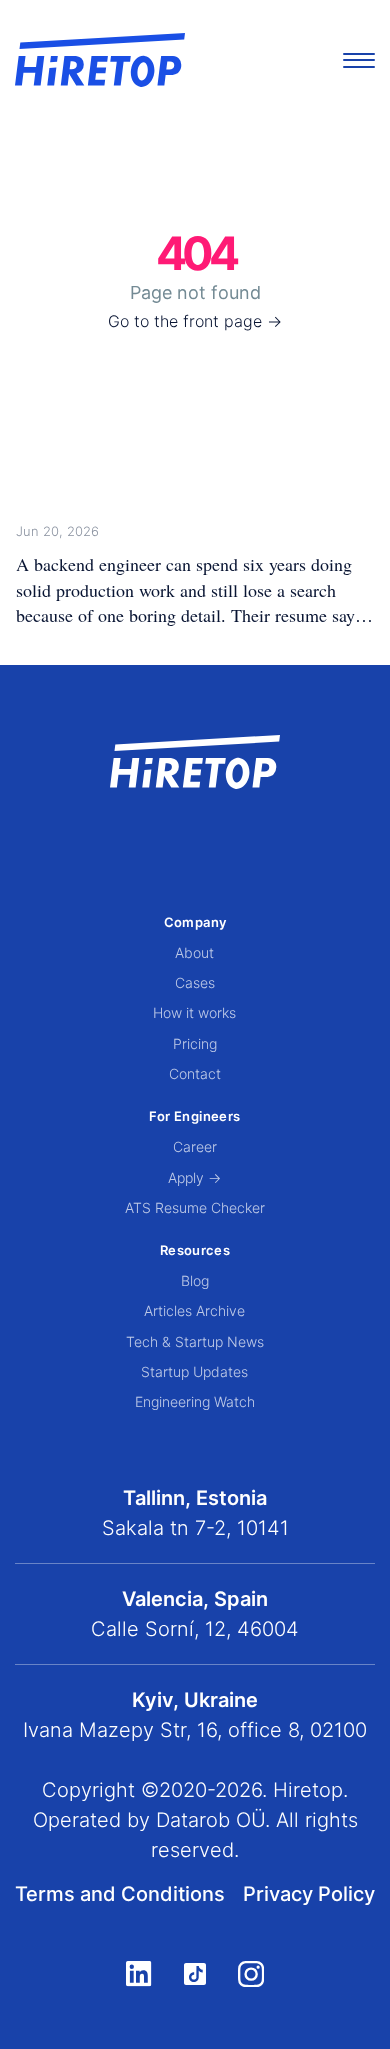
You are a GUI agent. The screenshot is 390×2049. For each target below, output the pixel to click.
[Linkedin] (138, 1973)
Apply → (194, 1177)
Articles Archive (194, 1310)
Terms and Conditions (120, 1894)
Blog (195, 1280)
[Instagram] (251, 1973)
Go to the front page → (195, 321)
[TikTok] (195, 1974)
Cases (195, 982)
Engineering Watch (195, 1401)
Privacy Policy (309, 1894)
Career (195, 1146)
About (194, 952)
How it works (194, 1012)
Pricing (195, 1043)
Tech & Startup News (195, 1341)
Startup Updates (194, 1371)
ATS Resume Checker (195, 1207)
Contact (195, 1073)
